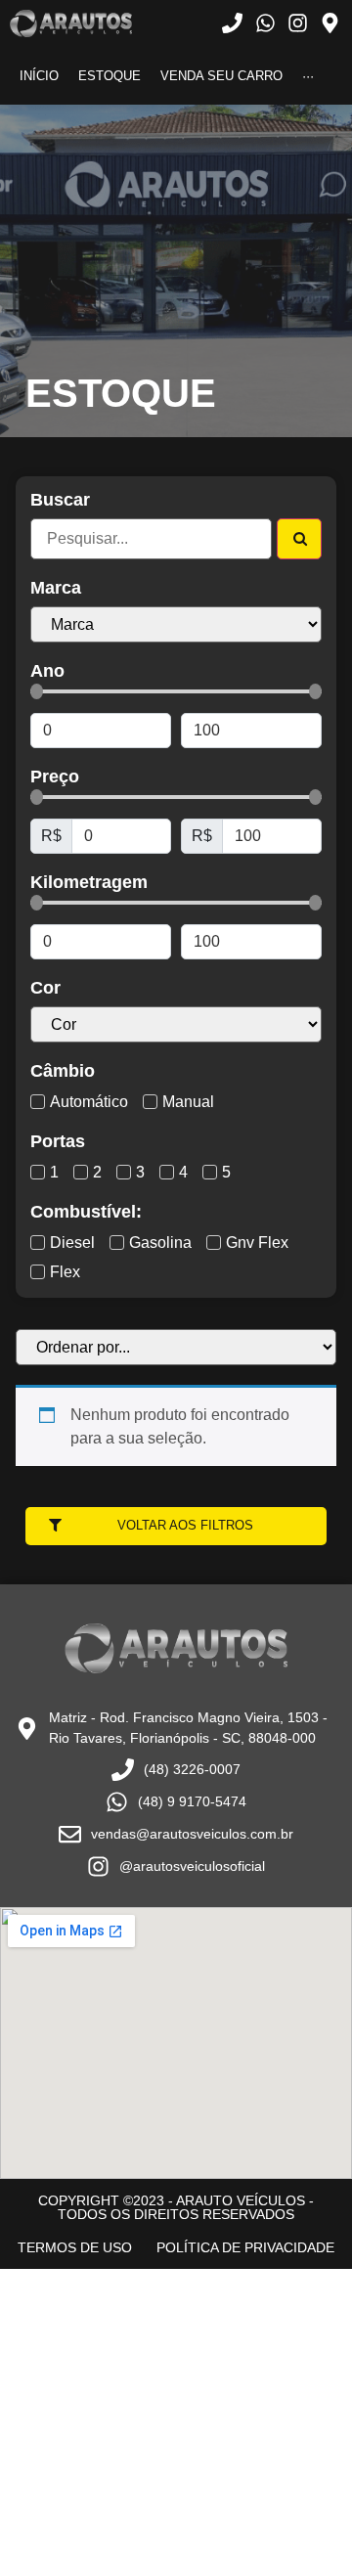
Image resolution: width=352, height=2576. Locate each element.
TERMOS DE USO (75, 2247)
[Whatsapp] (264, 23)
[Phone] (232, 23)
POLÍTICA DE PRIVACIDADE (245, 2247)
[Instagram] (298, 23)
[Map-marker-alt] (330, 23)
